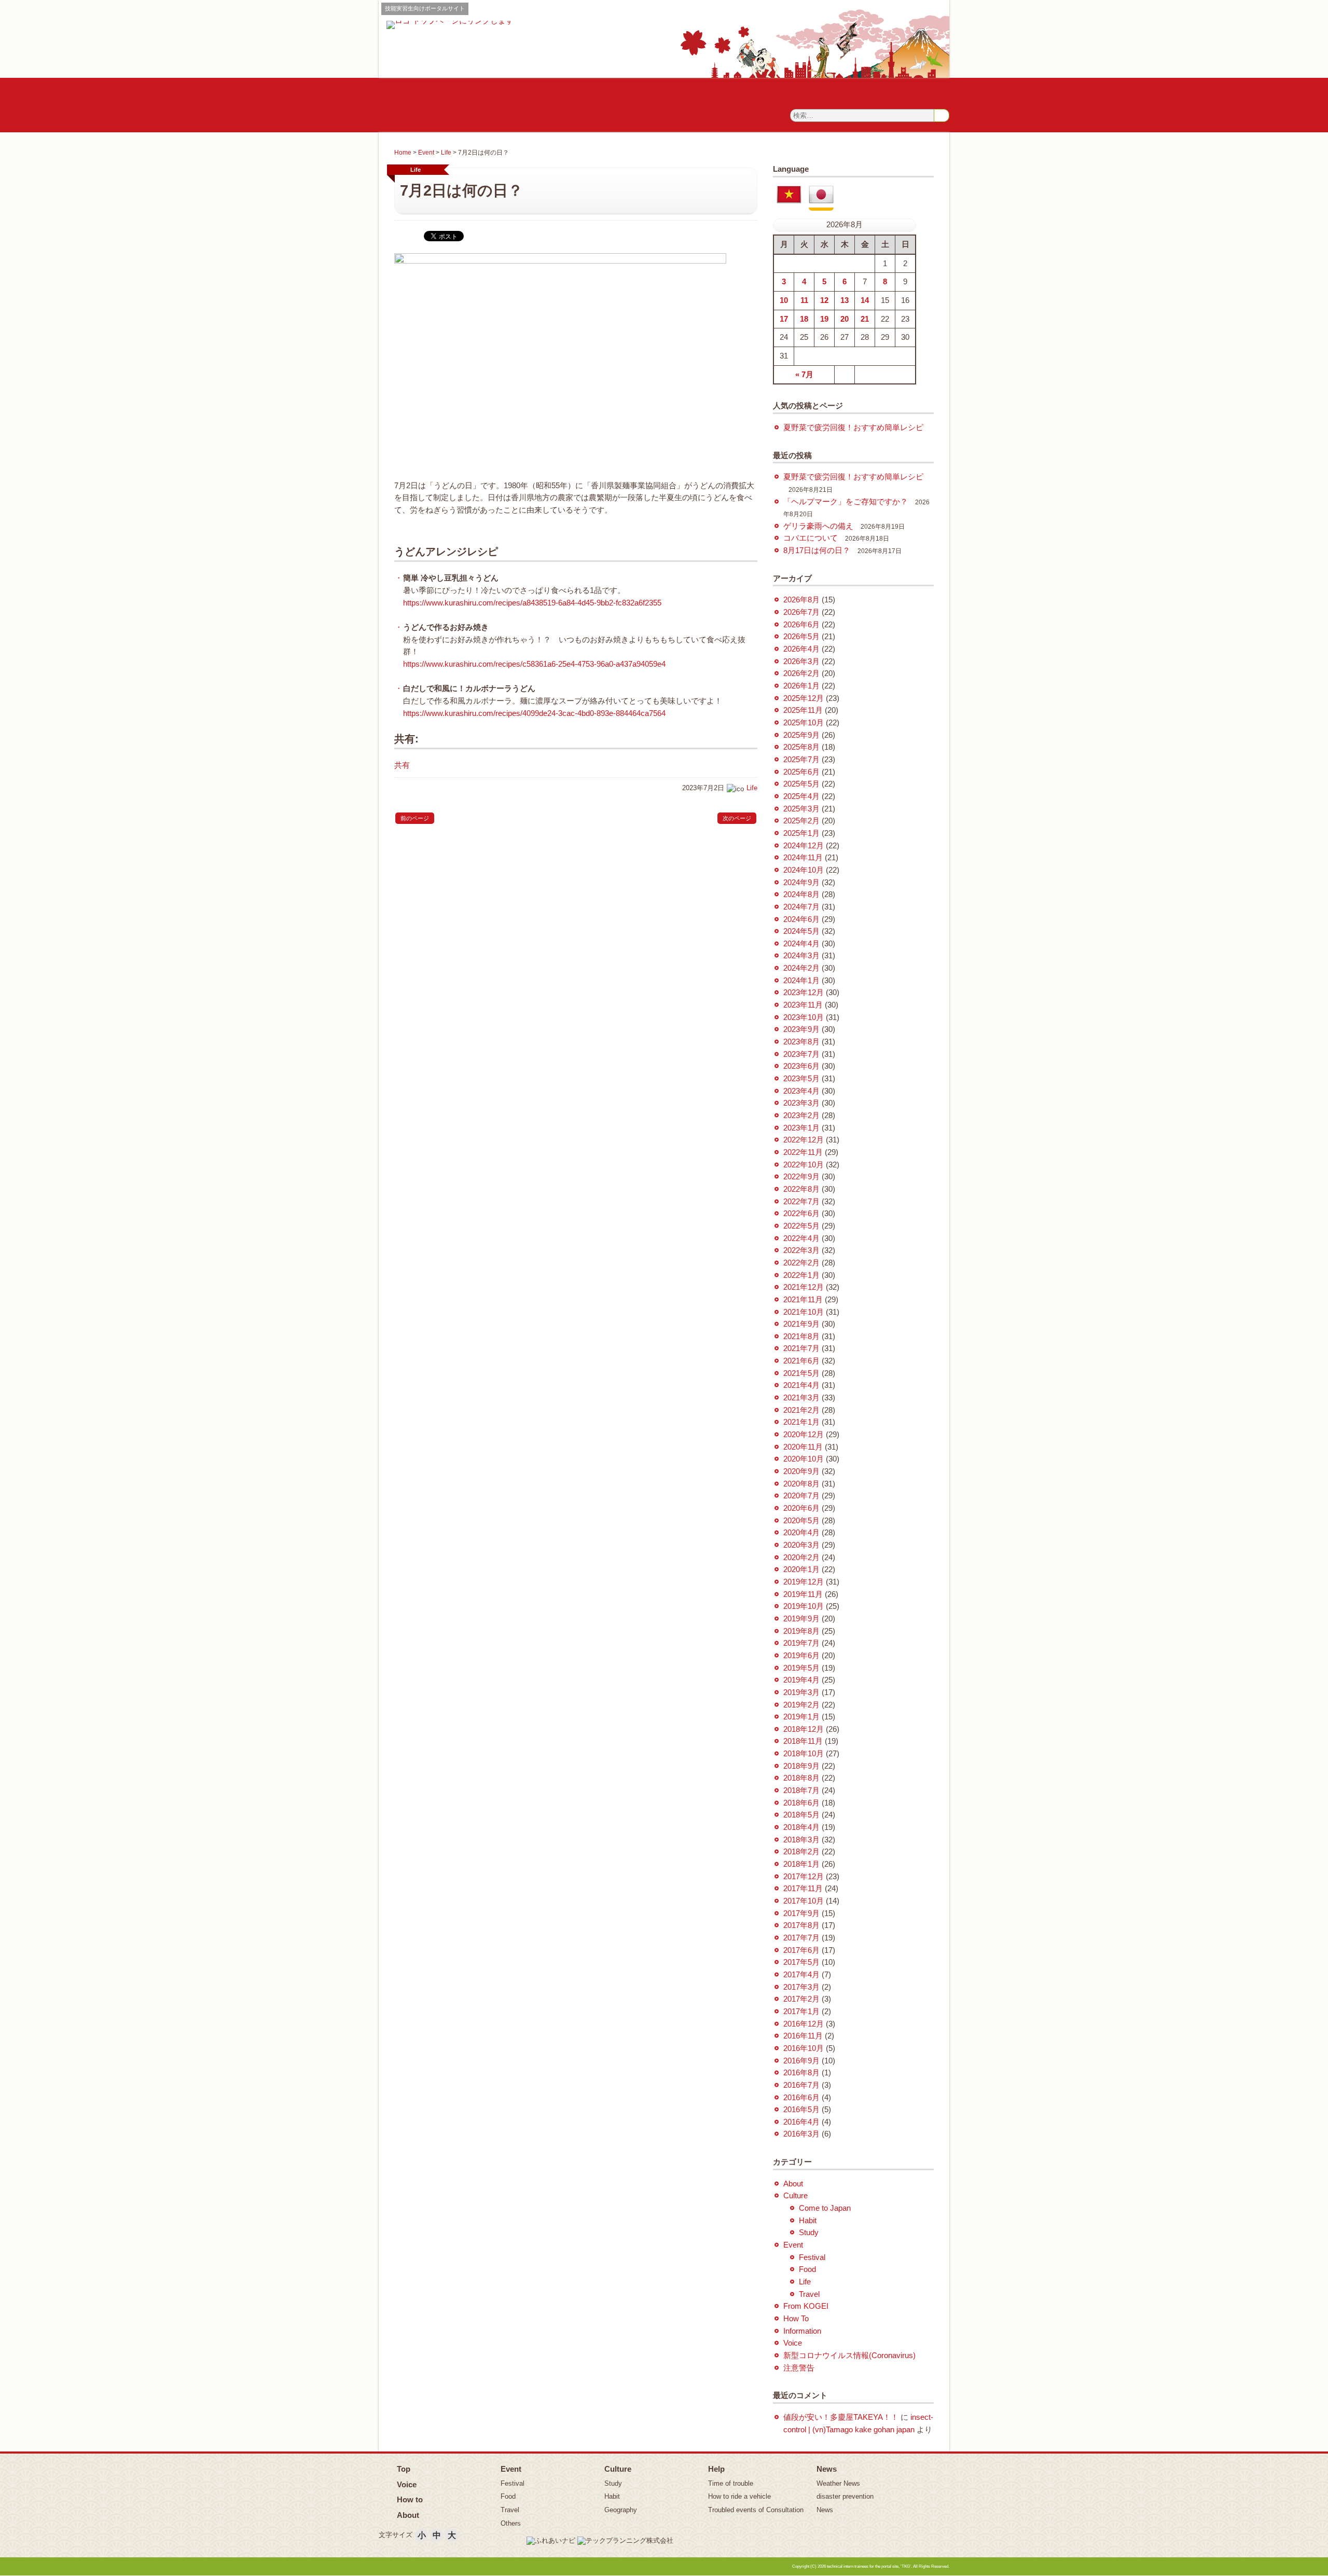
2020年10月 (804, 1459)
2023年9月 (801, 1029)
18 (804, 319)
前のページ (415, 818)
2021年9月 (801, 1324)
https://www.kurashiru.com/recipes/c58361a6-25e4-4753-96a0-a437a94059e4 (534, 664)
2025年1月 (801, 833)
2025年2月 (801, 821)
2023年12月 (804, 993)
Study (809, 2233)
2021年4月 (801, 1385)
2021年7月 (801, 1348)
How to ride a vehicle (739, 2496)
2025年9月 (801, 735)
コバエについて (811, 538)
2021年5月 (801, 1373)
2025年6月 (801, 772)
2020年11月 (803, 1447)
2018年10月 (804, 1754)
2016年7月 (801, 2085)
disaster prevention (845, 2496)
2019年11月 (803, 1594)
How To (796, 2319)
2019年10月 (804, 1606)
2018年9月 (801, 1766)
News (827, 2469)
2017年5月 (801, 1962)
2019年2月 (801, 1705)
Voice (793, 2343)
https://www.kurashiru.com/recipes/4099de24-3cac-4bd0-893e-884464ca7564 (534, 713)
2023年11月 (803, 1005)
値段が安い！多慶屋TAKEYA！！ (841, 2417)
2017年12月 (804, 1877)
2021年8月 (801, 1337)
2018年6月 (801, 1803)
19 (824, 319)
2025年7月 (801, 760)
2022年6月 (801, 1214)
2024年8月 (801, 894)
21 (865, 319)
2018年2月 (801, 1852)
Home (403, 153)
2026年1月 (801, 686)
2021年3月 (801, 1398)
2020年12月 (804, 1435)
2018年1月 (801, 1864)
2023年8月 (801, 1042)
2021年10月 (804, 1312)
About (793, 2184)
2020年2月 (801, 1558)
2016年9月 (801, 2061)
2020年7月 (801, 1496)
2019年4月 (801, 1680)
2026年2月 (801, 673)
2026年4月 (801, 649)
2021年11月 (803, 1300)
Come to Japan (825, 2208)
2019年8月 (801, 1631)
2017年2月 (801, 1999)
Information (802, 2331)
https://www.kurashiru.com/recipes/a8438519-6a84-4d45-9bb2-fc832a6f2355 (532, 603)
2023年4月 (801, 1091)
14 (865, 300)
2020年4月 (801, 1533)
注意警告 (799, 2368)
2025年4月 (801, 796)
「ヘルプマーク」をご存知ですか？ (846, 502)
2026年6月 (801, 625)
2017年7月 (801, 1938)
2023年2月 (801, 1115)
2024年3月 (801, 956)
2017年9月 (801, 1913)
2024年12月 (804, 846)
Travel (809, 2294)
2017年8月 (801, 1925)
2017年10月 (804, 1901)
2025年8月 (801, 747)
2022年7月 (801, 1202)
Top (404, 2469)
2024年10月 (804, 870)
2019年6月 (801, 1656)
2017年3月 (801, 1987)
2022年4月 (801, 1238)
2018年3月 (801, 1840)
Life (446, 153)
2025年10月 (804, 723)
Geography (621, 2510)
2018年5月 (801, 1815)
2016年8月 (801, 2073)
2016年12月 (804, 2024)
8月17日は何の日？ (817, 550)
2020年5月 (801, 1521)
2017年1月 (801, 2012)
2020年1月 (801, 1569)
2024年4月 (801, 944)
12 (824, 300)
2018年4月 (801, 1827)
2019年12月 (804, 1582)
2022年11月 (803, 1152)
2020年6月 (801, 1508)
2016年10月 (804, 2048)
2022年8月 (801, 1189)
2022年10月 (804, 1165)
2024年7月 (801, 907)
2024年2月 (801, 968)
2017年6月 (801, 1950)
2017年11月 (803, 1889)
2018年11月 (803, 1741)
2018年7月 (801, 1790)
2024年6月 (801, 919)
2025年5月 (801, 784)
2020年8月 (801, 1484)
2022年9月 (801, 1177)
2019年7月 (801, 1643)
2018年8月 (801, 1778)
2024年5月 (801, 931)
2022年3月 (801, 1250)
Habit (808, 2221)
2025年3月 (801, 809)
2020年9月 (801, 1471)
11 (804, 300)
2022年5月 (801, 1226)
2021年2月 (801, 1410)
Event (426, 153)
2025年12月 (804, 698)
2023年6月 (801, 1066)
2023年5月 (801, 1079)
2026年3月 (801, 662)
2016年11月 (803, 2036)
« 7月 (804, 375)
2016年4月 (801, 2122)
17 (784, 319)
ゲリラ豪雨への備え (818, 526)
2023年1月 (801, 1128)
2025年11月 (803, 710)
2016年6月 (801, 2098)
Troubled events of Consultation (756, 2510)
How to (410, 2499)
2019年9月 (801, 1619)
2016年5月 (801, 2110)
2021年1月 (801, 1422)
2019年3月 (801, 1692)
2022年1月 (801, 1275)
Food (807, 2269)
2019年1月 (801, 1717)
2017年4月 (801, 1975)
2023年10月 (804, 1017)
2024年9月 (801, 883)
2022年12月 (804, 1140)
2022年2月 (801, 1263)
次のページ (737, 818)
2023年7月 (801, 1054)
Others (511, 2523)
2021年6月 (801, 1361)
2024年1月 (801, 981)
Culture (796, 2196)
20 (845, 319)
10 (784, 300)
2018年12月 (804, 1729)
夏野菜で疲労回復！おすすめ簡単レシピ (853, 428)
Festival (812, 2257)
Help (716, 2469)
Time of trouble (731, 2483)
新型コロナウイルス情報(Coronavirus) (849, 2355)
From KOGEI (806, 2306)
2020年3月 (801, 1545)
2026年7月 (801, 612)
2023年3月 (801, 1103)
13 (845, 300)
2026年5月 (801, 637)
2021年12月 (804, 1287)
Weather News (838, 2483)
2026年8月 (801, 600)
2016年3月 (801, 2134)
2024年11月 (803, 858)
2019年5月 (801, 1668)
